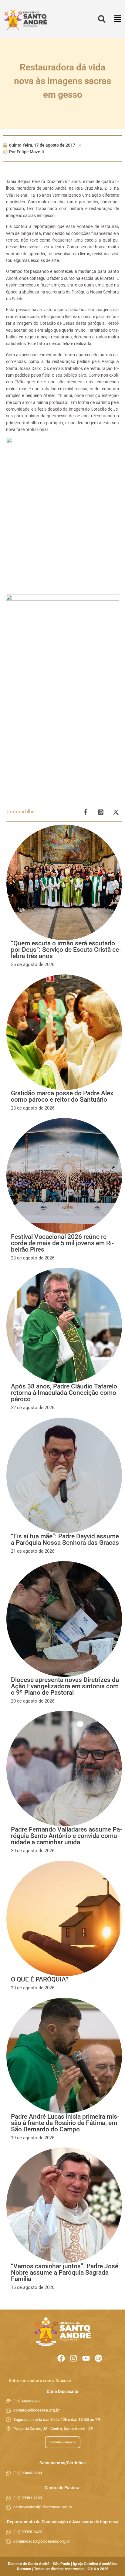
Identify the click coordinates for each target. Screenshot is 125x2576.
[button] (118, 19)
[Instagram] (74, 2358)
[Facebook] (61, 2358)
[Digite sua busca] (102, 19)
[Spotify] (98, 2358)
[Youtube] (86, 2358)
